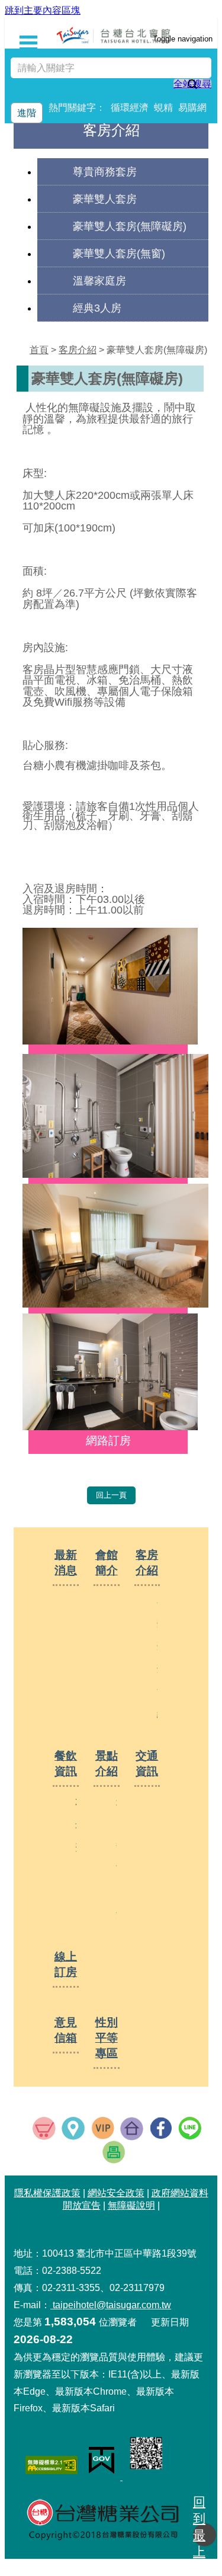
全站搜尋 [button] (192, 84)
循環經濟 (130, 108)
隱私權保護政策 (47, 2193)
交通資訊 (147, 1763)
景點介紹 (107, 1763)
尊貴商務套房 (105, 172)
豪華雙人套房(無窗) (119, 253)
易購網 (192, 108)
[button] (205, 2535)
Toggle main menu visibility (40, 37)
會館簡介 (107, 1563)
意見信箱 (66, 2030)
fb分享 (161, 2128)
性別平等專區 (107, 2038)
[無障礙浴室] (115, 1426)
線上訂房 (66, 1964)
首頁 (39, 350)
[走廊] (115, 1041)
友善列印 (114, 2152)
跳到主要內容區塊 (43, 10)
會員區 (103, 2128)
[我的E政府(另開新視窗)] (104, 2477)
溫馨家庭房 (99, 281)
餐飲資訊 (66, 1763)
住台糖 (132, 2129)
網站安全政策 (116, 2193)
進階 (27, 113)
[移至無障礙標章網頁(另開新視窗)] (53, 2466)
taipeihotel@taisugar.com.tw (111, 2305)
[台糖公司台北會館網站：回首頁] (114, 35)
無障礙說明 (131, 2205)
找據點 (73, 2128)
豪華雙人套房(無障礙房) (130, 226)
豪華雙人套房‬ (105, 199)
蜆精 (163, 108)
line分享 (190, 2128)
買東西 (44, 2128)
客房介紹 (78, 350)
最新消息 (66, 1563)
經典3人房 (97, 308)
